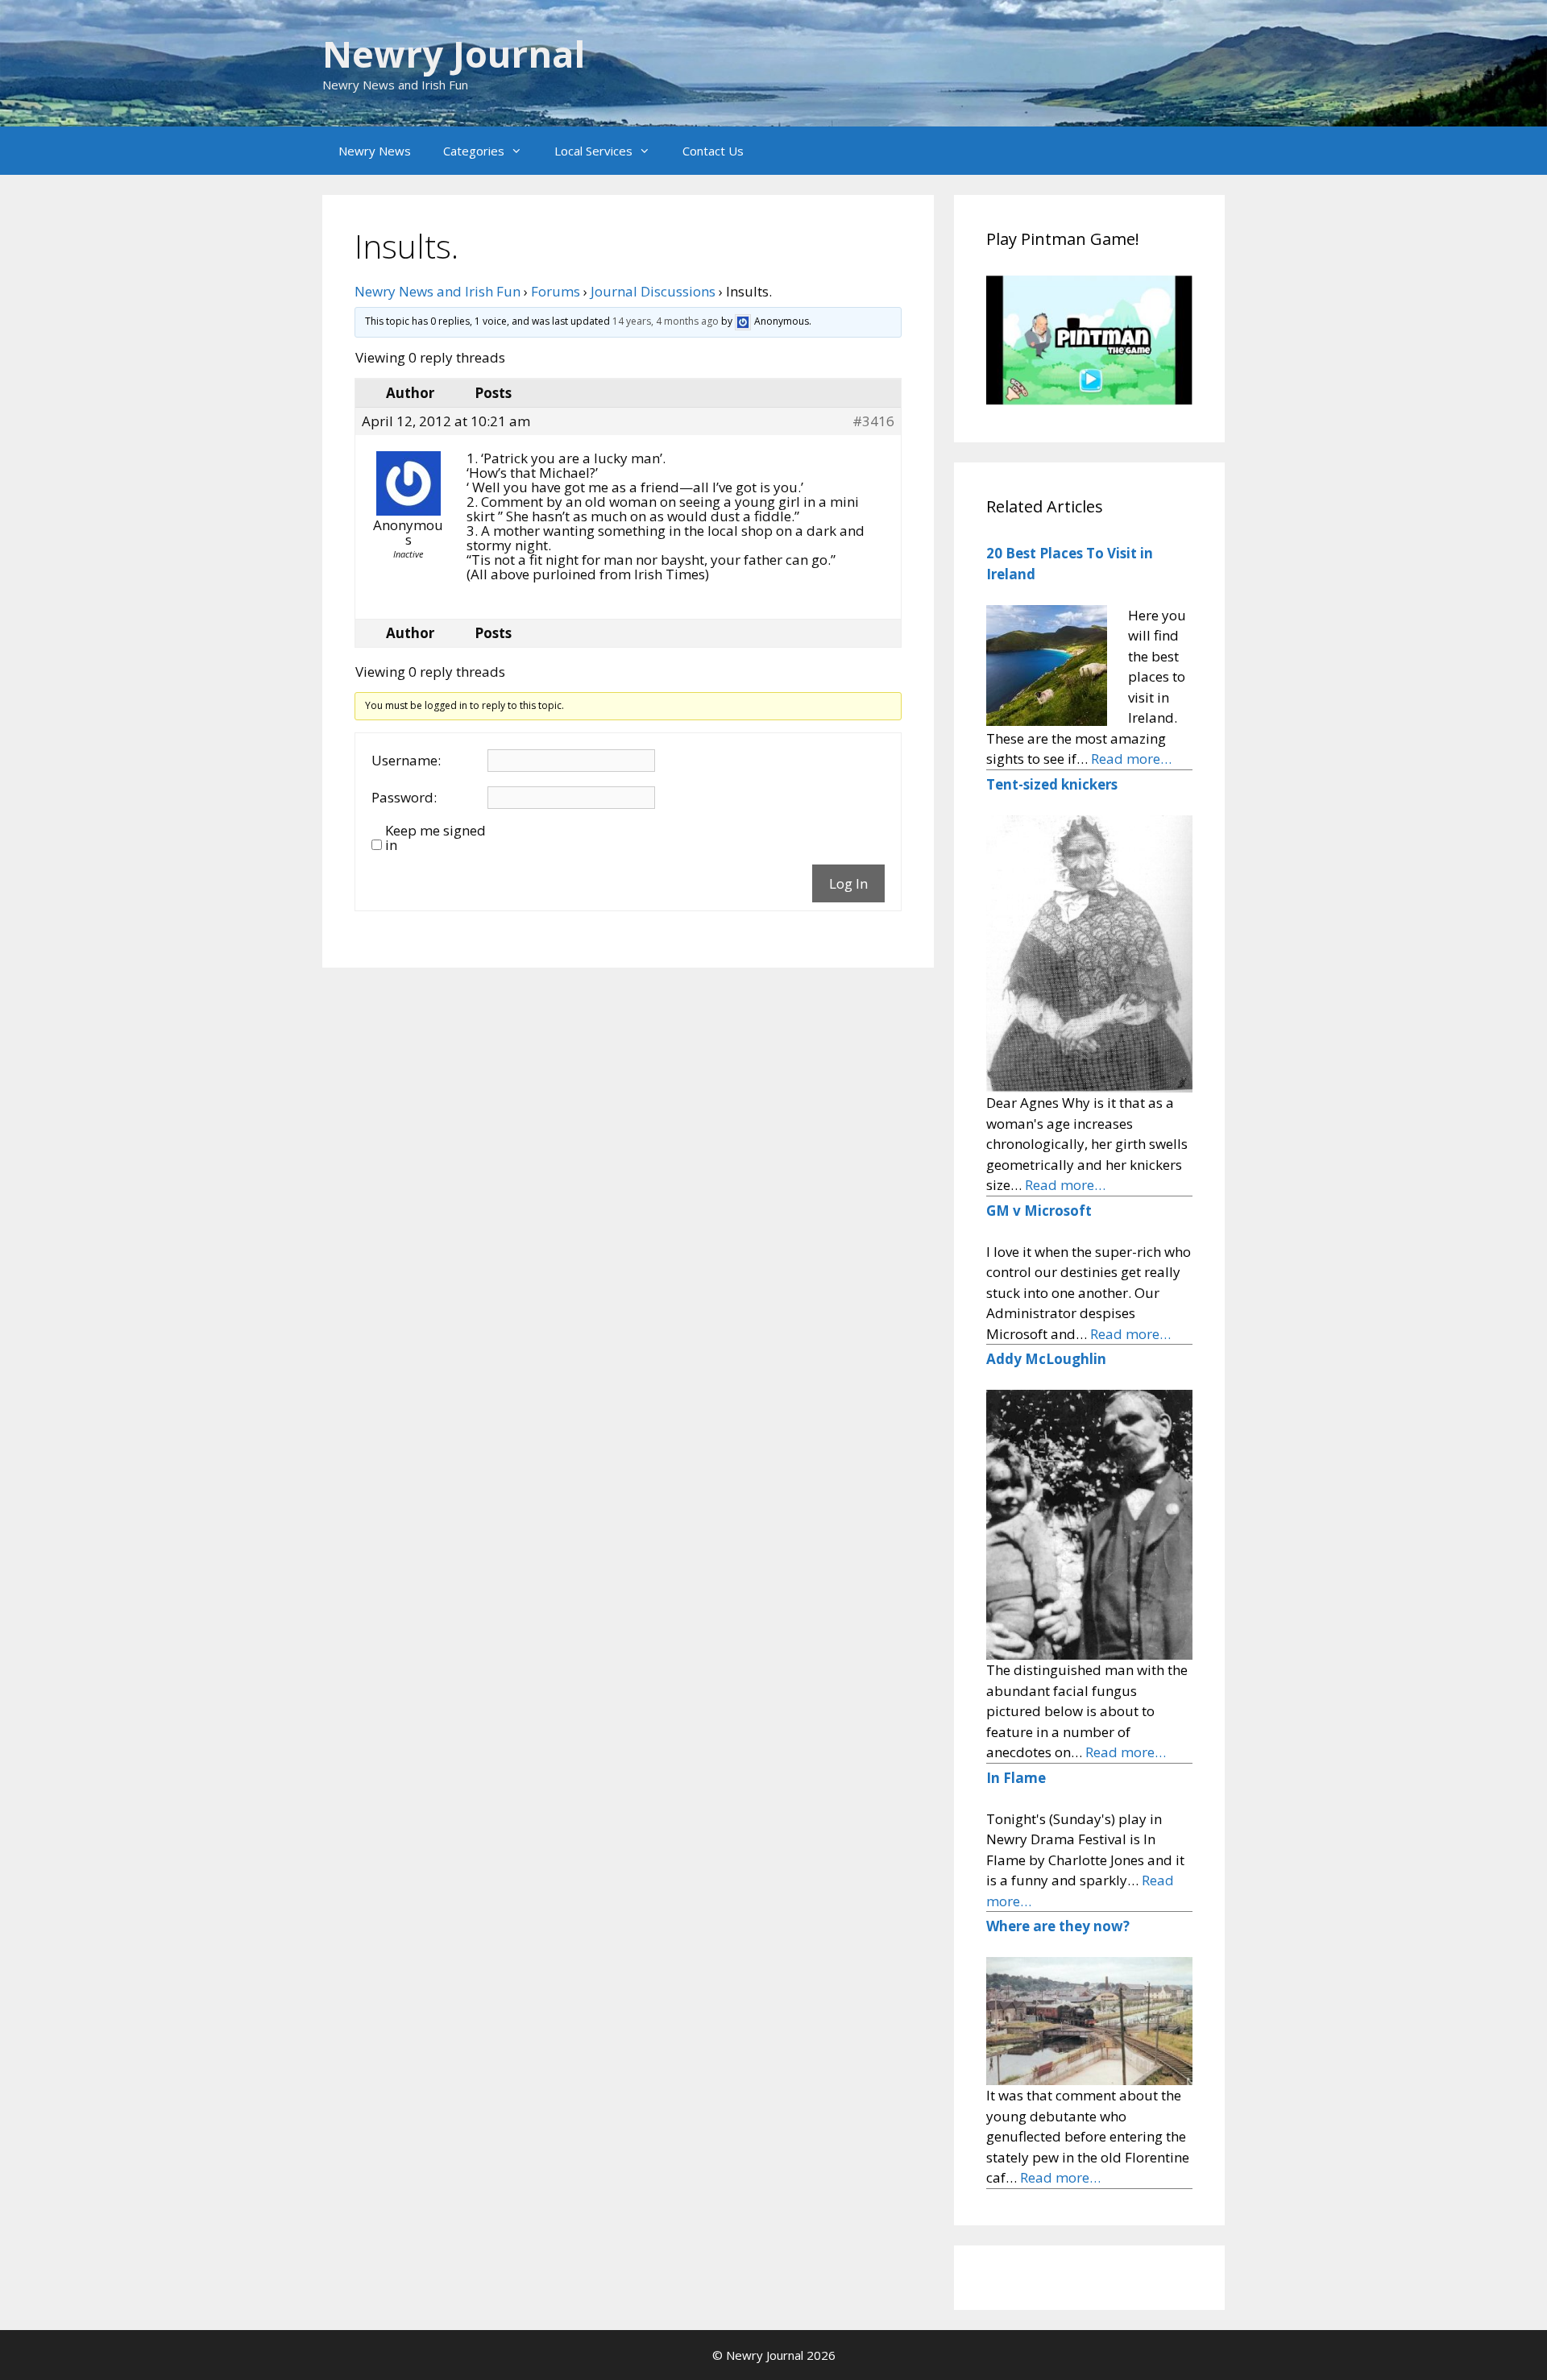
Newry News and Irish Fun (438, 291)
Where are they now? (1058, 1926)
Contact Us (713, 151)
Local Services (593, 151)
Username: (406, 761)
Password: (404, 798)
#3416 (873, 421)
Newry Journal (454, 54)
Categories (474, 151)
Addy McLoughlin (1046, 1359)
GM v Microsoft (1039, 1211)
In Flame (1016, 1778)
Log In (848, 883)
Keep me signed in (435, 838)
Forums (556, 291)
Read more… (1131, 759)
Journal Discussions (653, 291)
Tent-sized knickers (1052, 784)
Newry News (375, 151)
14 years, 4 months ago (666, 322)
